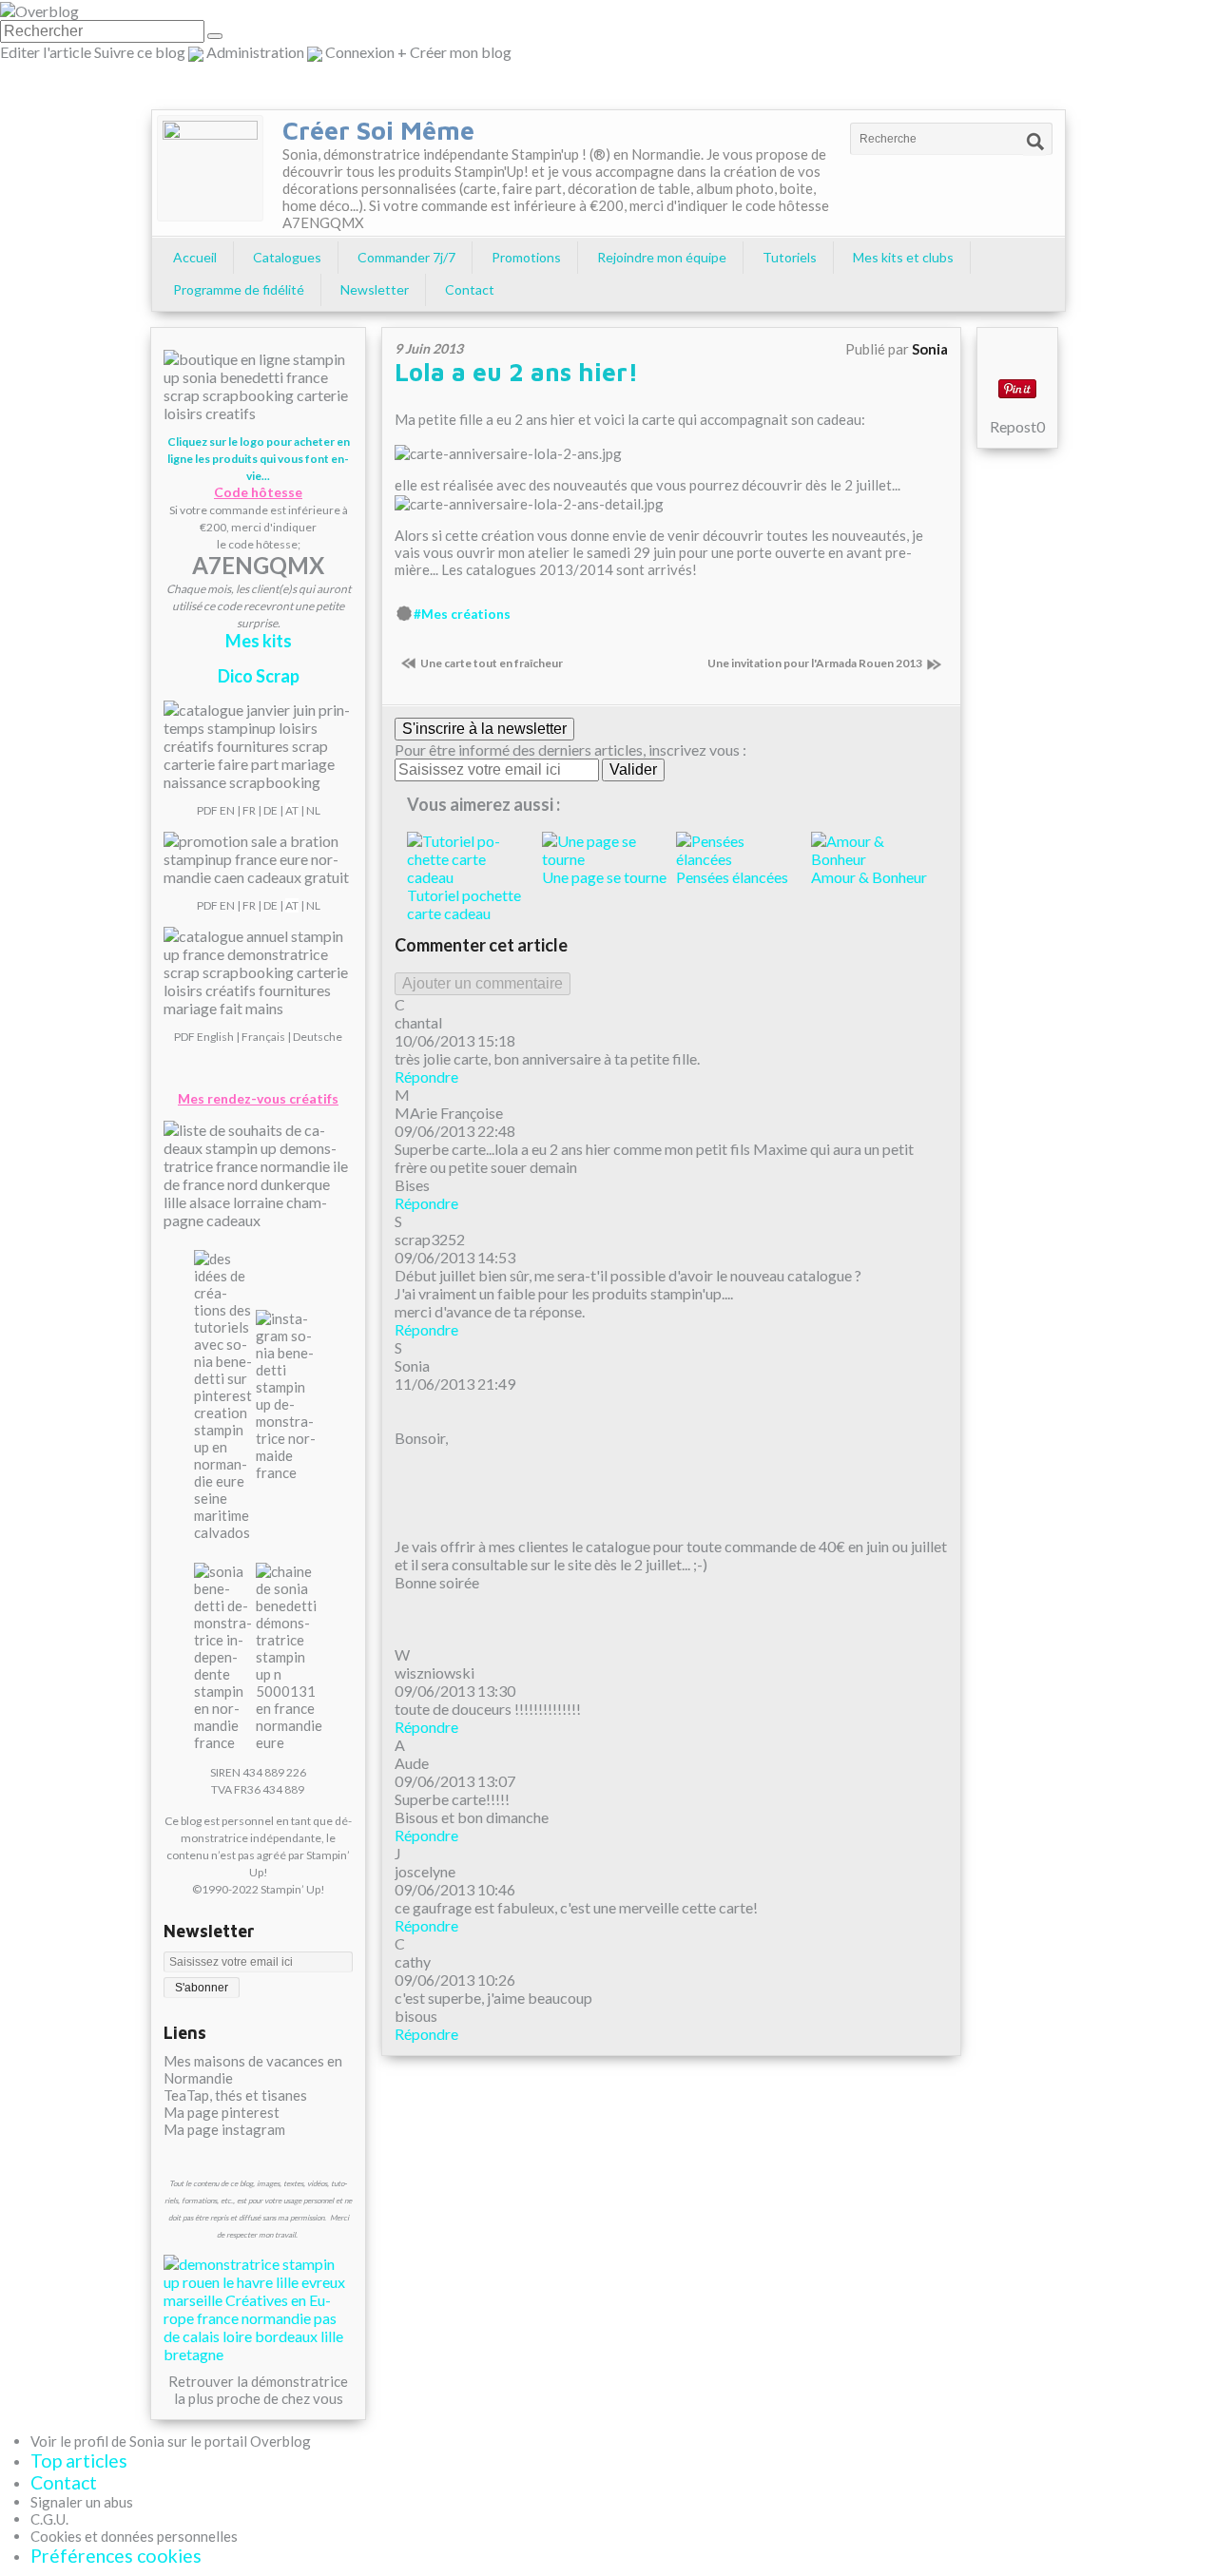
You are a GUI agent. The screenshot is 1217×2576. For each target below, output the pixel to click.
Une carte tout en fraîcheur (492, 663)
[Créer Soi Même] (210, 168)
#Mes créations (462, 614)
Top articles (79, 2461)
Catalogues (287, 257)
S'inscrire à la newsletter (484, 729)
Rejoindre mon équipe (662, 257)
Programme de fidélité (239, 289)
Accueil (195, 257)
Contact (470, 289)
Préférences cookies (116, 2556)
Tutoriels (790, 257)
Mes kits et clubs (903, 257)
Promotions (526, 257)
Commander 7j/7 (406, 257)
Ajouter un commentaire (483, 983)
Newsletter (375, 289)
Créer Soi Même (378, 130)
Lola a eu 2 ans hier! (516, 372)
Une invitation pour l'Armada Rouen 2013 (815, 663)
